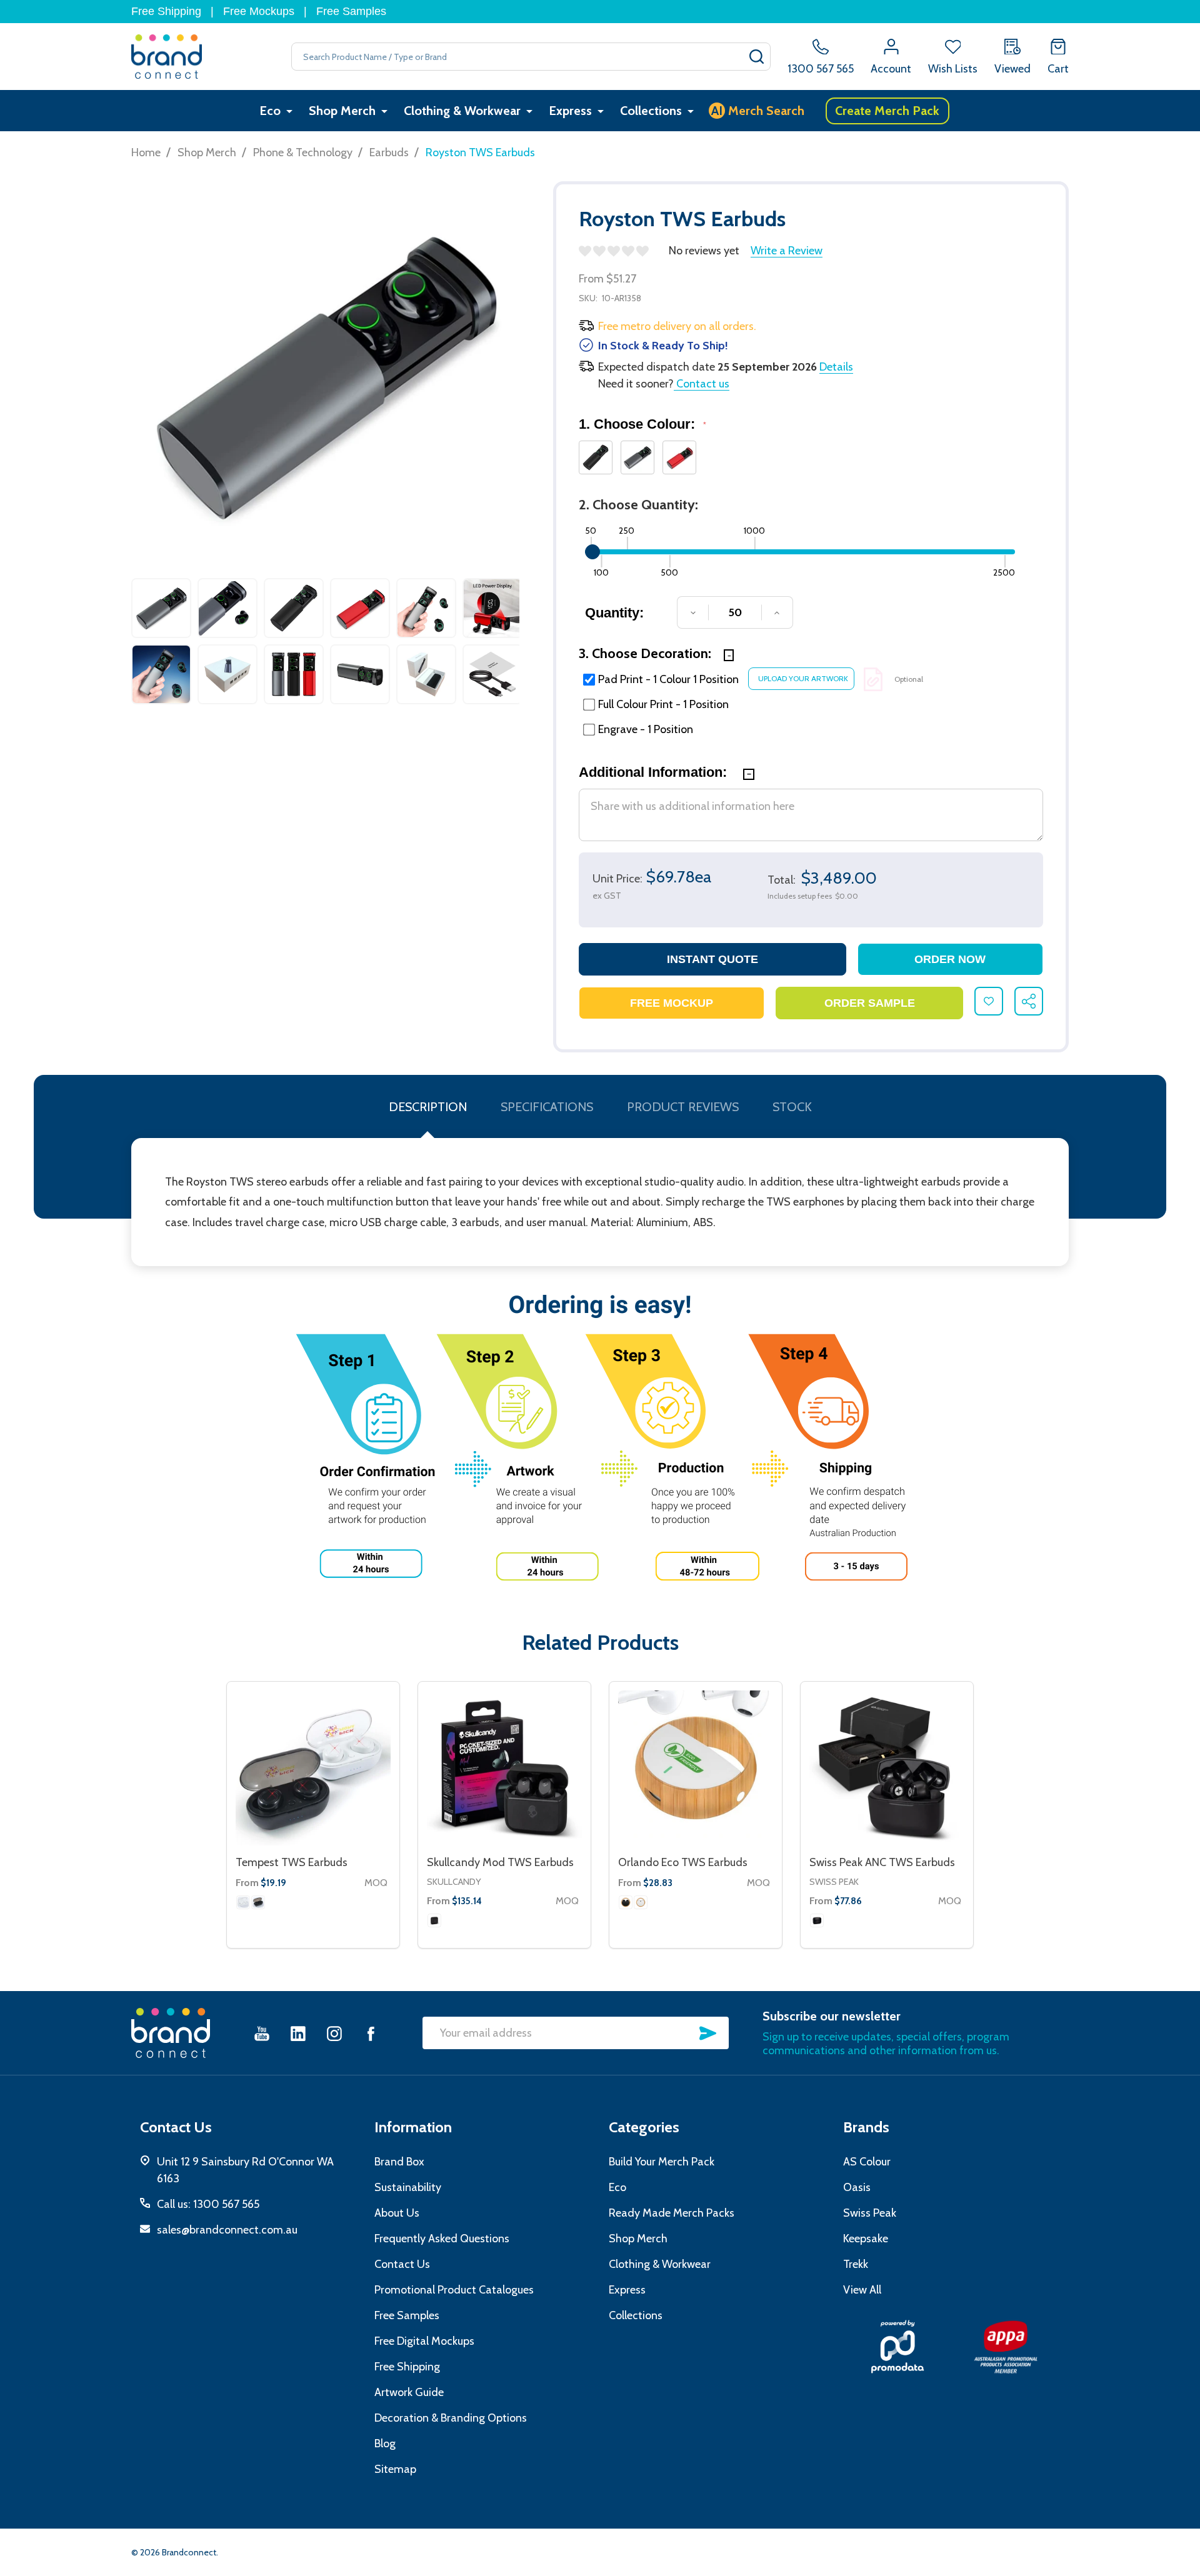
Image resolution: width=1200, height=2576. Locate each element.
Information (413, 2127)
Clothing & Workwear (462, 111)
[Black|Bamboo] (626, 1902)
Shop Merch (342, 111)
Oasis (857, 2187)
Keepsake (866, 2239)
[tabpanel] (161, 644)
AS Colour (867, 2162)
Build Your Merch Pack (662, 2162)
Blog (385, 2444)
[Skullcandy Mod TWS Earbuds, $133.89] (504, 1768)
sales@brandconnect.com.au (227, 2230)
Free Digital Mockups (424, 2341)
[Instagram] (334, 2033)
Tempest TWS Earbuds (292, 1862)
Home (146, 152)
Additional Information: (655, 772)
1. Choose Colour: (643, 424)
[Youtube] (262, 2033)
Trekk (856, 2264)
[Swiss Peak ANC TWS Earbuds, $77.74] (887, 1768)
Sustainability (408, 2187)
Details (836, 367)
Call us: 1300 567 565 (208, 2204)
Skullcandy (454, 1882)
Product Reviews (683, 1107)
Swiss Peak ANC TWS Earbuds (882, 1862)
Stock (792, 1107)
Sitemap (395, 2469)
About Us (397, 2213)
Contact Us (402, 2264)
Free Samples (351, 11)
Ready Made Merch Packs (672, 2213)
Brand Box (399, 2162)
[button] (897, 2347)
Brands (866, 2127)
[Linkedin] (298, 2033)
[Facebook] (371, 2033)
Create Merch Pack (887, 111)
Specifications (547, 1107)
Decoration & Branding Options (451, 2418)
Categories (644, 2127)
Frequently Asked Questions (442, 2239)
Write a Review (787, 251)
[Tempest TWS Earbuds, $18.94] (313, 1768)
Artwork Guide (409, 2392)
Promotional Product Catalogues (454, 2290)
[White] (243, 1902)
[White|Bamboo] (641, 1902)
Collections (651, 111)
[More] (289, 111)
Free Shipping (166, 11)
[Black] (258, 1902)
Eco (270, 111)
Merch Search (758, 111)
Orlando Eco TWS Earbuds (683, 1862)
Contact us (702, 384)
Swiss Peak (834, 1882)
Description (428, 1107)
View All (862, 2290)
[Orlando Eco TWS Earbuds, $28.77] (696, 1768)
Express (570, 111)
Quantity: (614, 613)
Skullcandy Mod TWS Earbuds (500, 1862)
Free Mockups (259, 11)
